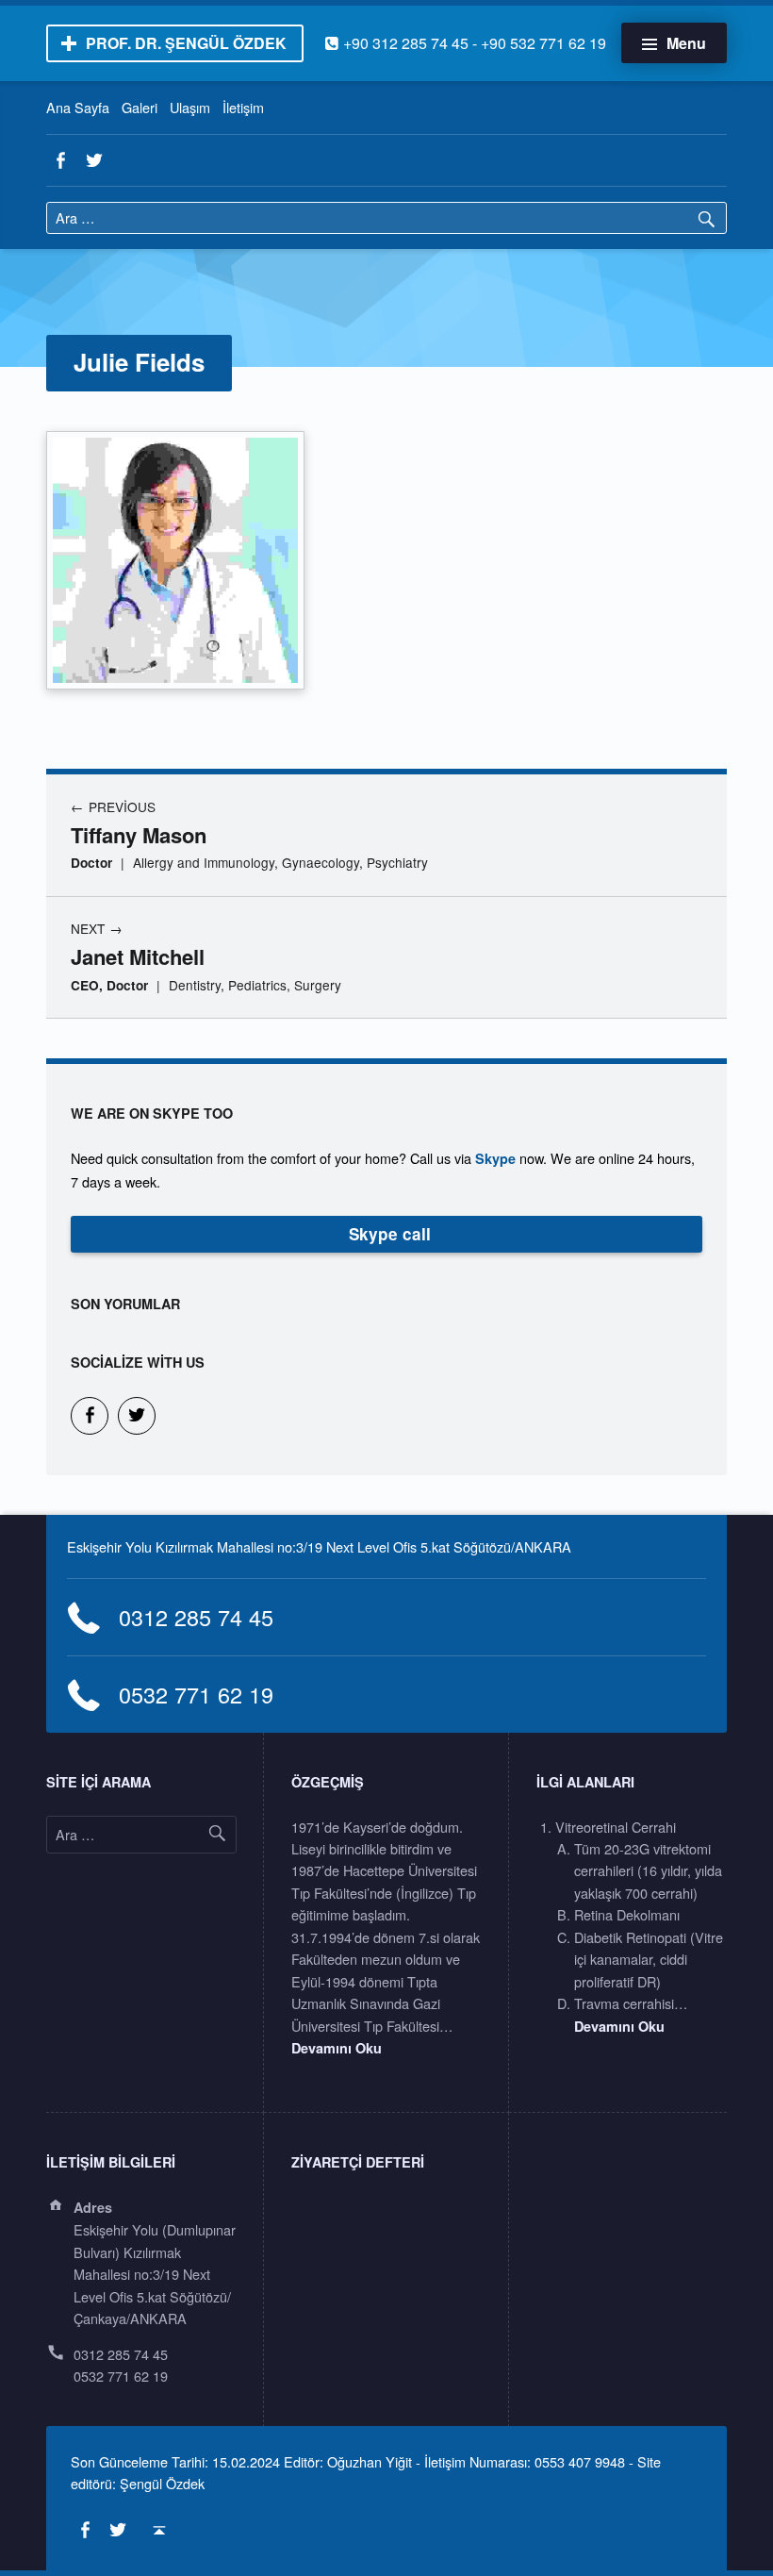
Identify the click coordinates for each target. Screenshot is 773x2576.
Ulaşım (190, 107)
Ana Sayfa (78, 107)
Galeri (140, 107)
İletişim (243, 107)
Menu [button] (686, 43)
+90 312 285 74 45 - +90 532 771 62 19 (465, 43)
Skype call (390, 1234)
